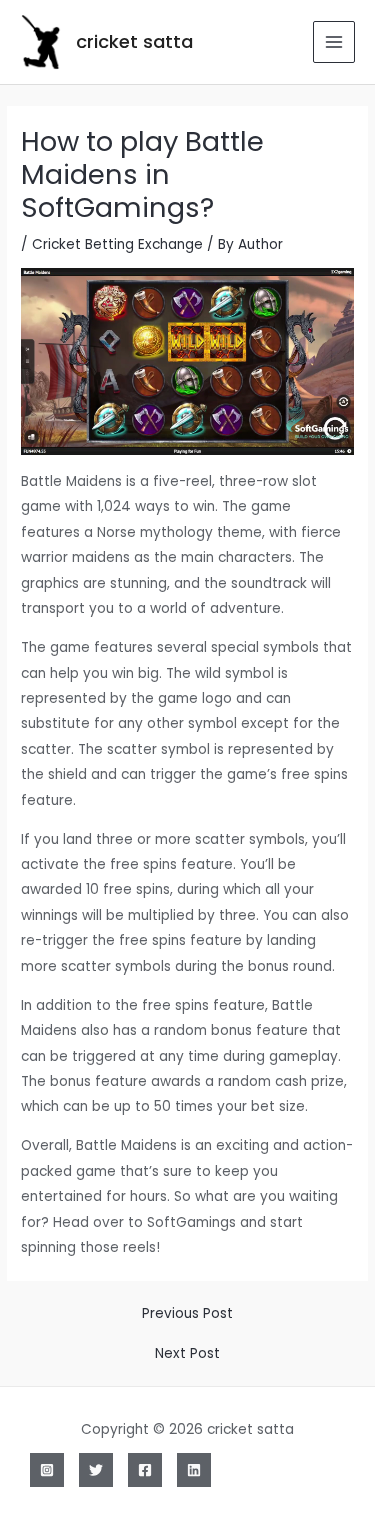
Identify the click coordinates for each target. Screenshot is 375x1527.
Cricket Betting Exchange (117, 244)
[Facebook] (145, 1470)
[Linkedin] (194, 1470)
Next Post (187, 1354)
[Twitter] (96, 1470)
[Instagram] (47, 1470)
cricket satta (134, 41)
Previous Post (187, 1314)
